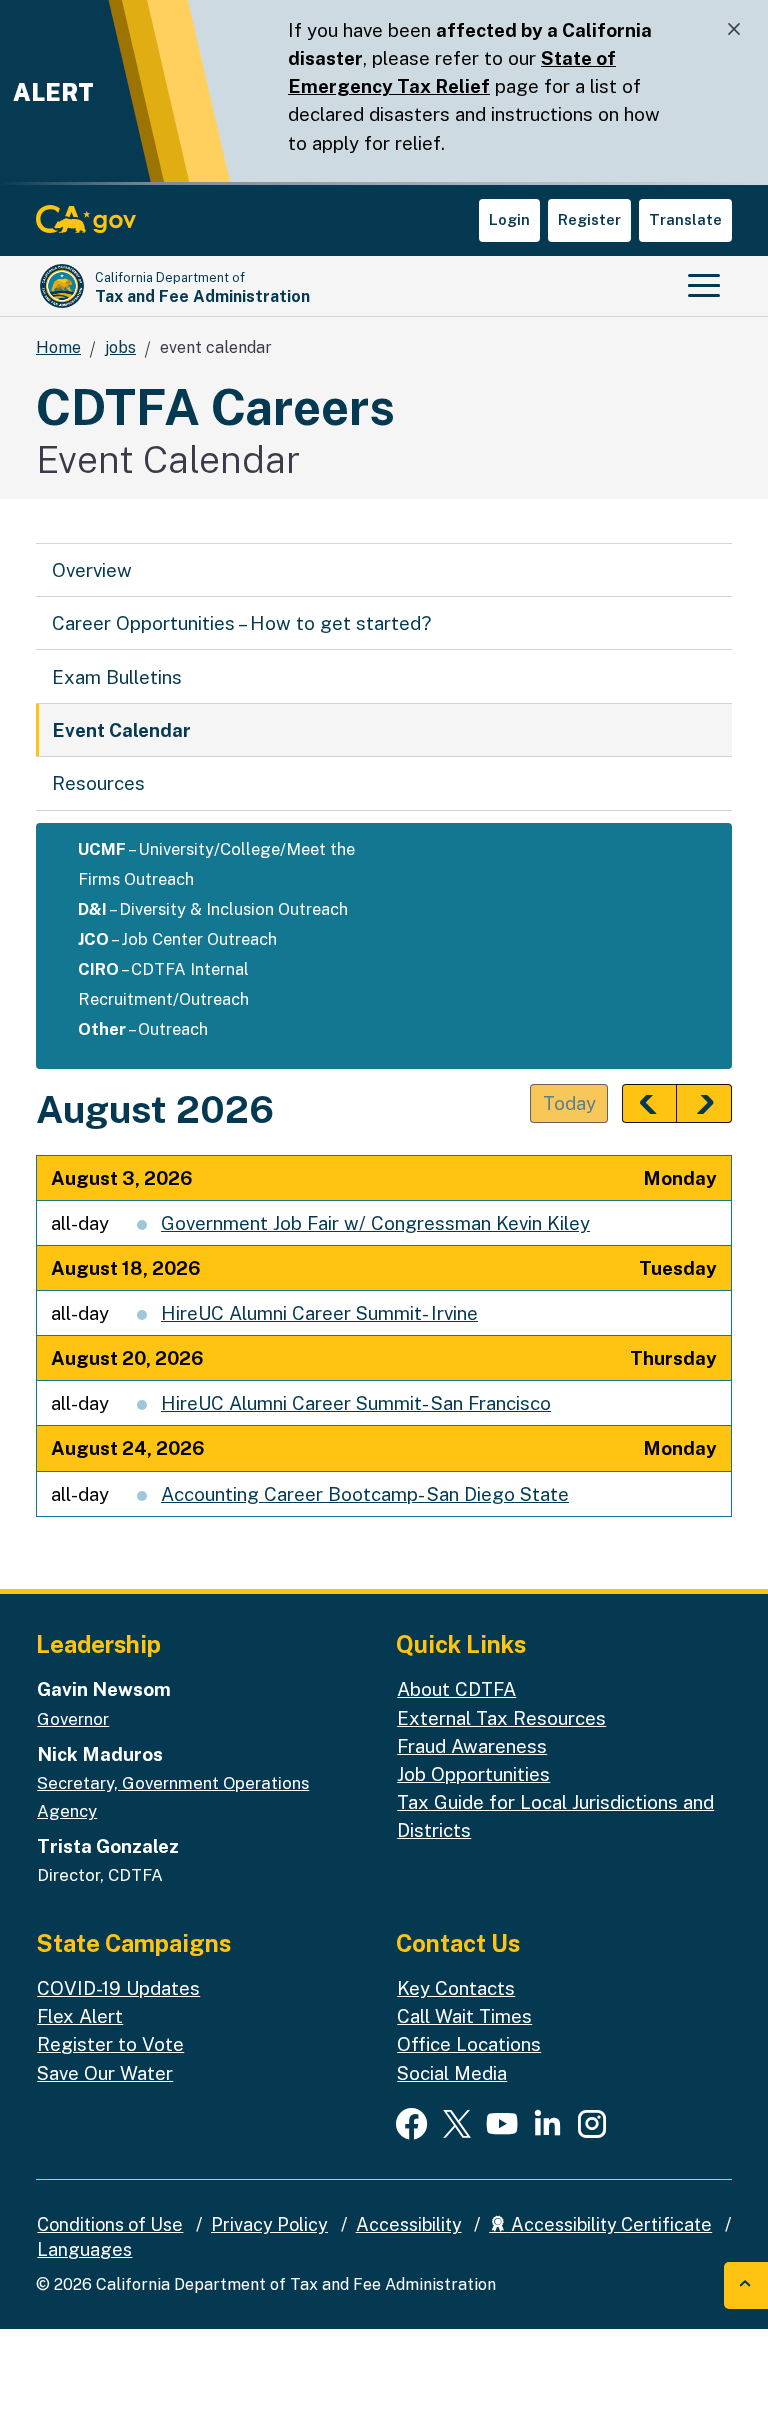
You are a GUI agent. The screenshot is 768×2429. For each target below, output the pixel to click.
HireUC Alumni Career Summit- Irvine (319, 1313)
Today (569, 1103)
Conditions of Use (110, 2224)
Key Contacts (456, 1988)
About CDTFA (456, 1689)
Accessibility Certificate (609, 2224)
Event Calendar (121, 730)
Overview (92, 570)
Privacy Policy (269, 2224)
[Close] (734, 29)
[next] (704, 1103)
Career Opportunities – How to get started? (241, 623)
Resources (98, 783)
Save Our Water (105, 2073)
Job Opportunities (473, 1774)
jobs (120, 347)
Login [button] (509, 219)
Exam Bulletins (117, 677)
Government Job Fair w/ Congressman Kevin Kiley (375, 1223)
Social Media (452, 2073)
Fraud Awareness (472, 1746)
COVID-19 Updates (118, 1988)
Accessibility (409, 2224)
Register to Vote (110, 2044)
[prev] (649, 1103)
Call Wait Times (464, 2016)
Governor (73, 1719)
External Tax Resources (501, 1718)
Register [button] (589, 219)
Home (58, 347)
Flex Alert (80, 2016)
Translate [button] (685, 219)
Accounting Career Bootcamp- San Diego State (365, 1494)
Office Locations (469, 2044)
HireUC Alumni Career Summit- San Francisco (356, 1403)
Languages (84, 2249)
